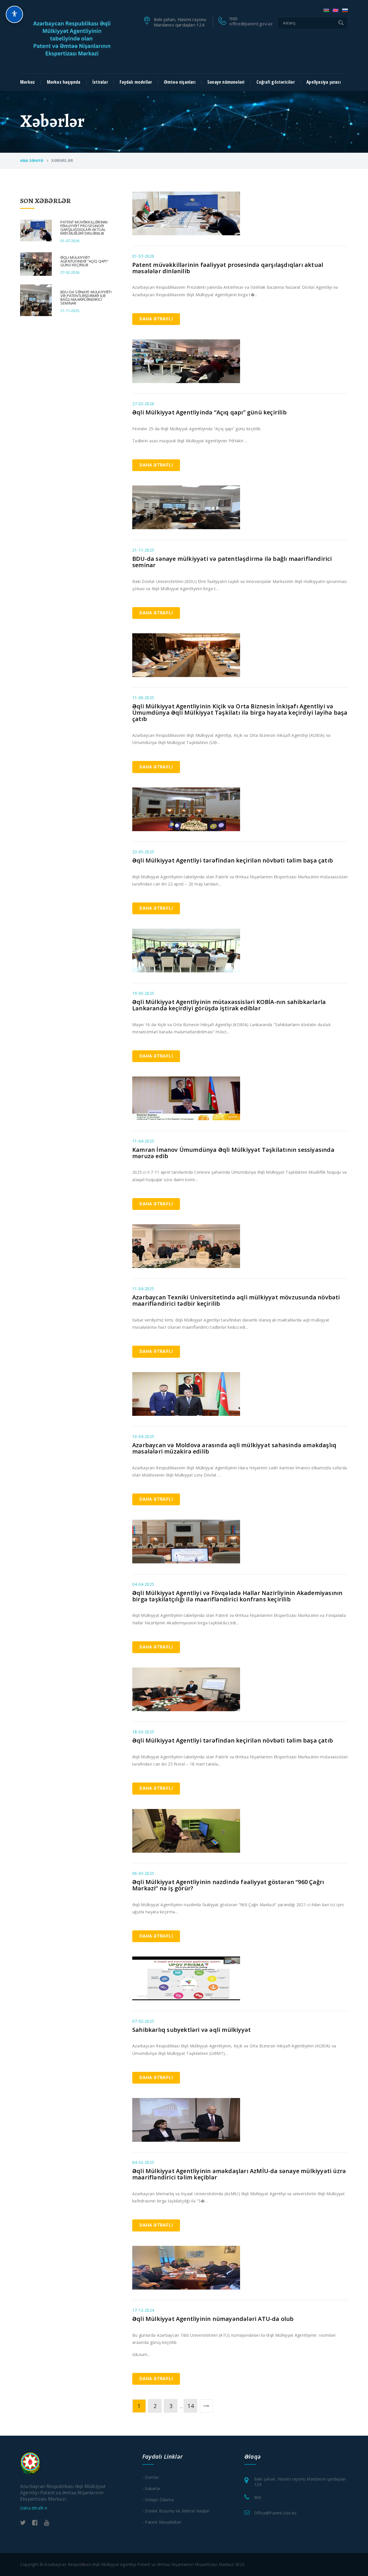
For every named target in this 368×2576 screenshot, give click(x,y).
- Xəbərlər (152, 2488)
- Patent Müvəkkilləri (162, 2522)
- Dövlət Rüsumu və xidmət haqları (176, 2511)
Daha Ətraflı (156, 319)
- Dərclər (151, 2477)
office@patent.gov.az (251, 24)
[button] (14, 14)
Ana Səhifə (32, 160)
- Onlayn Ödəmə (158, 2500)
